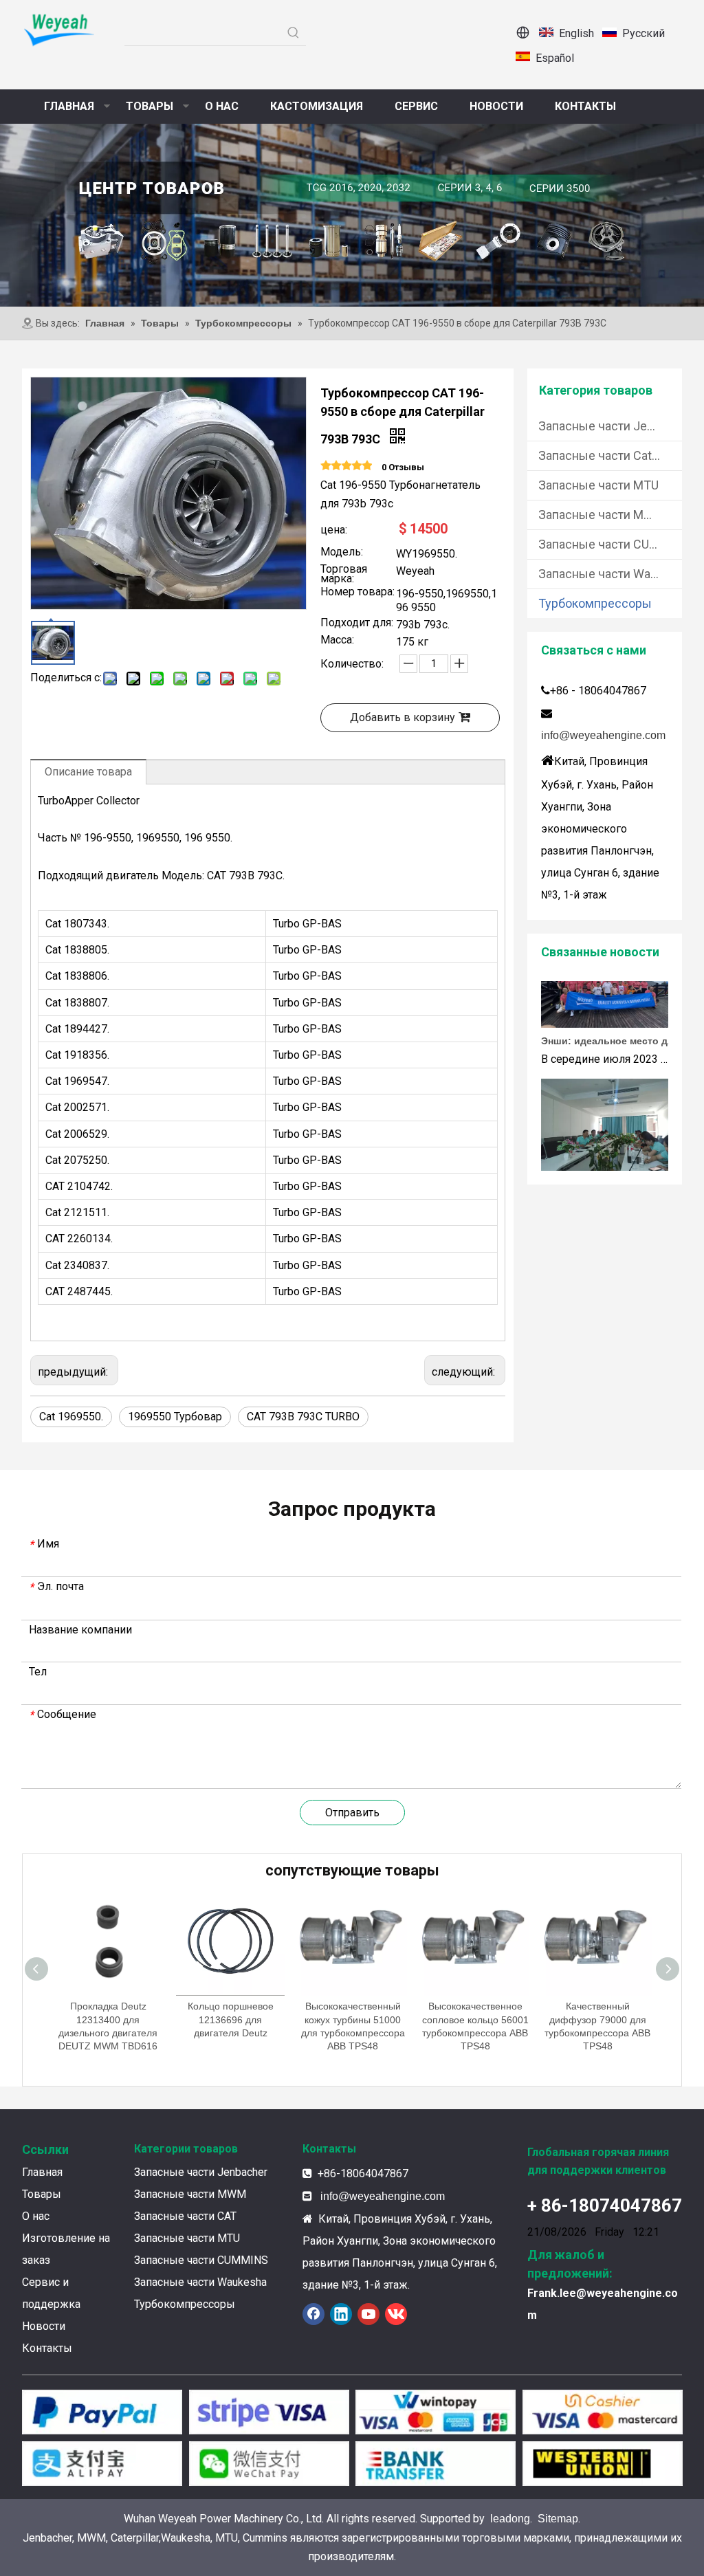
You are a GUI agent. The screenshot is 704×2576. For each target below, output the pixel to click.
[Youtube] (368, 2314)
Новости (44, 2326)
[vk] (396, 2314)
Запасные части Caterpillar (610, 455)
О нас (36, 2216)
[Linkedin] (341, 2314)
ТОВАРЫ (150, 106)
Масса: (337, 641)
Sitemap (558, 2519)
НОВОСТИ (496, 106)
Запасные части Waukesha (610, 574)
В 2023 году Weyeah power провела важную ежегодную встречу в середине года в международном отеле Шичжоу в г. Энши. (619, 1167)
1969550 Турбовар (175, 1417)
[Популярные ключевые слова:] (294, 33)
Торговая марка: (344, 574)
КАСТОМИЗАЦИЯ (317, 106)
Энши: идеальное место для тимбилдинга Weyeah (619, 1021)
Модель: (342, 553)
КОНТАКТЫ (585, 106)
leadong (510, 2519)
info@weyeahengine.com (603, 735)
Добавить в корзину (403, 717)
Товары (42, 2194)
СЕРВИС (416, 106)
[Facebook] (313, 2314)
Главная (42, 2172)
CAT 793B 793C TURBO (303, 1417)
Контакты (47, 2348)
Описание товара (88, 772)
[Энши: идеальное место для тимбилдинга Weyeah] (605, 1004)
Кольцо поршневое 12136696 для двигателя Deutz (108, 2019)
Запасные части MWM (602, 515)
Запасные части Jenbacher (610, 426)
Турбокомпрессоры (595, 603)
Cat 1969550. (71, 1417)
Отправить (352, 1813)
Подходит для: (357, 624)
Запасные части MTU (598, 485)
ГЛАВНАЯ (69, 106)
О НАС (222, 106)
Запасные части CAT (185, 2216)
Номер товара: (357, 593)
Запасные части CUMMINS (610, 544)
